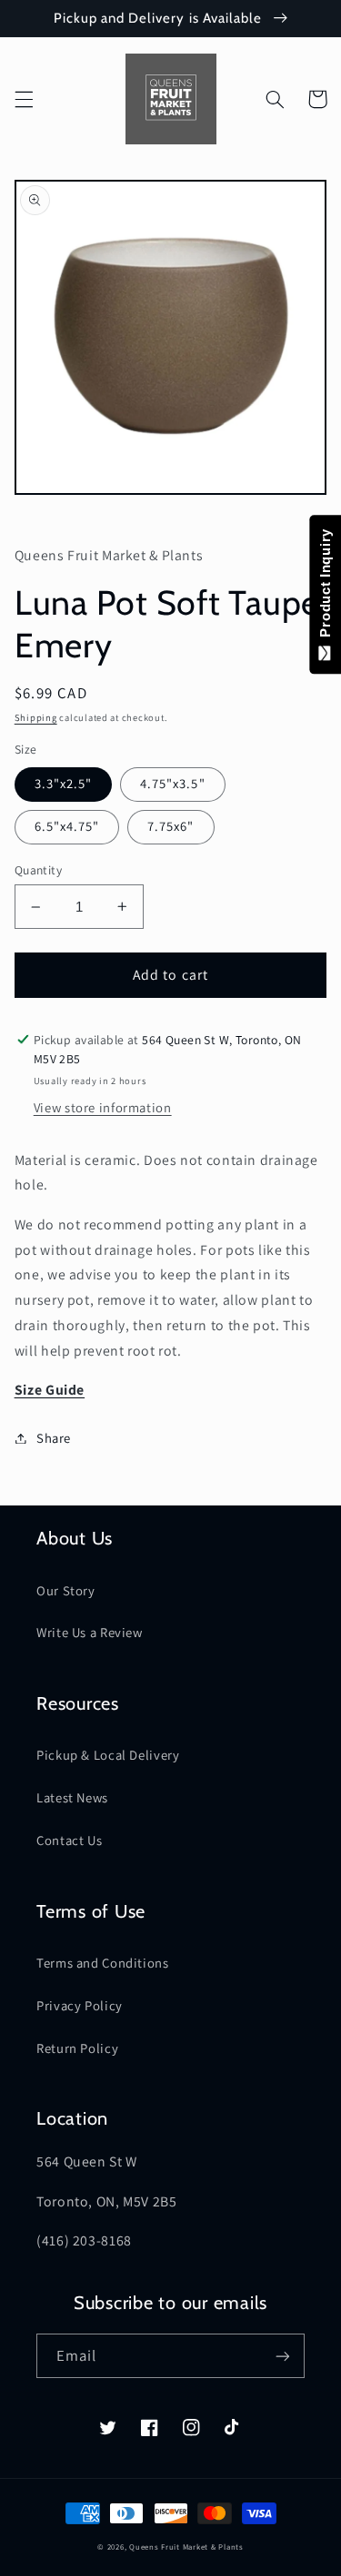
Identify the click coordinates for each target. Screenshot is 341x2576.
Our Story (66, 1590)
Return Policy (77, 2048)
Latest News (72, 1797)
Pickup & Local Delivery (108, 1755)
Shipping (36, 717)
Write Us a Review (90, 1632)
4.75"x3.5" (173, 783)
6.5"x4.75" (67, 826)
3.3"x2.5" (63, 783)
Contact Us (69, 1840)
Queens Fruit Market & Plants (186, 2547)
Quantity (38, 870)
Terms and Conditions (103, 1963)
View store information (103, 1107)
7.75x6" (170, 826)
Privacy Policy (80, 2005)
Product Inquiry (325, 587)
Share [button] (54, 1438)
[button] (24, 99)
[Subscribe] (283, 2356)
